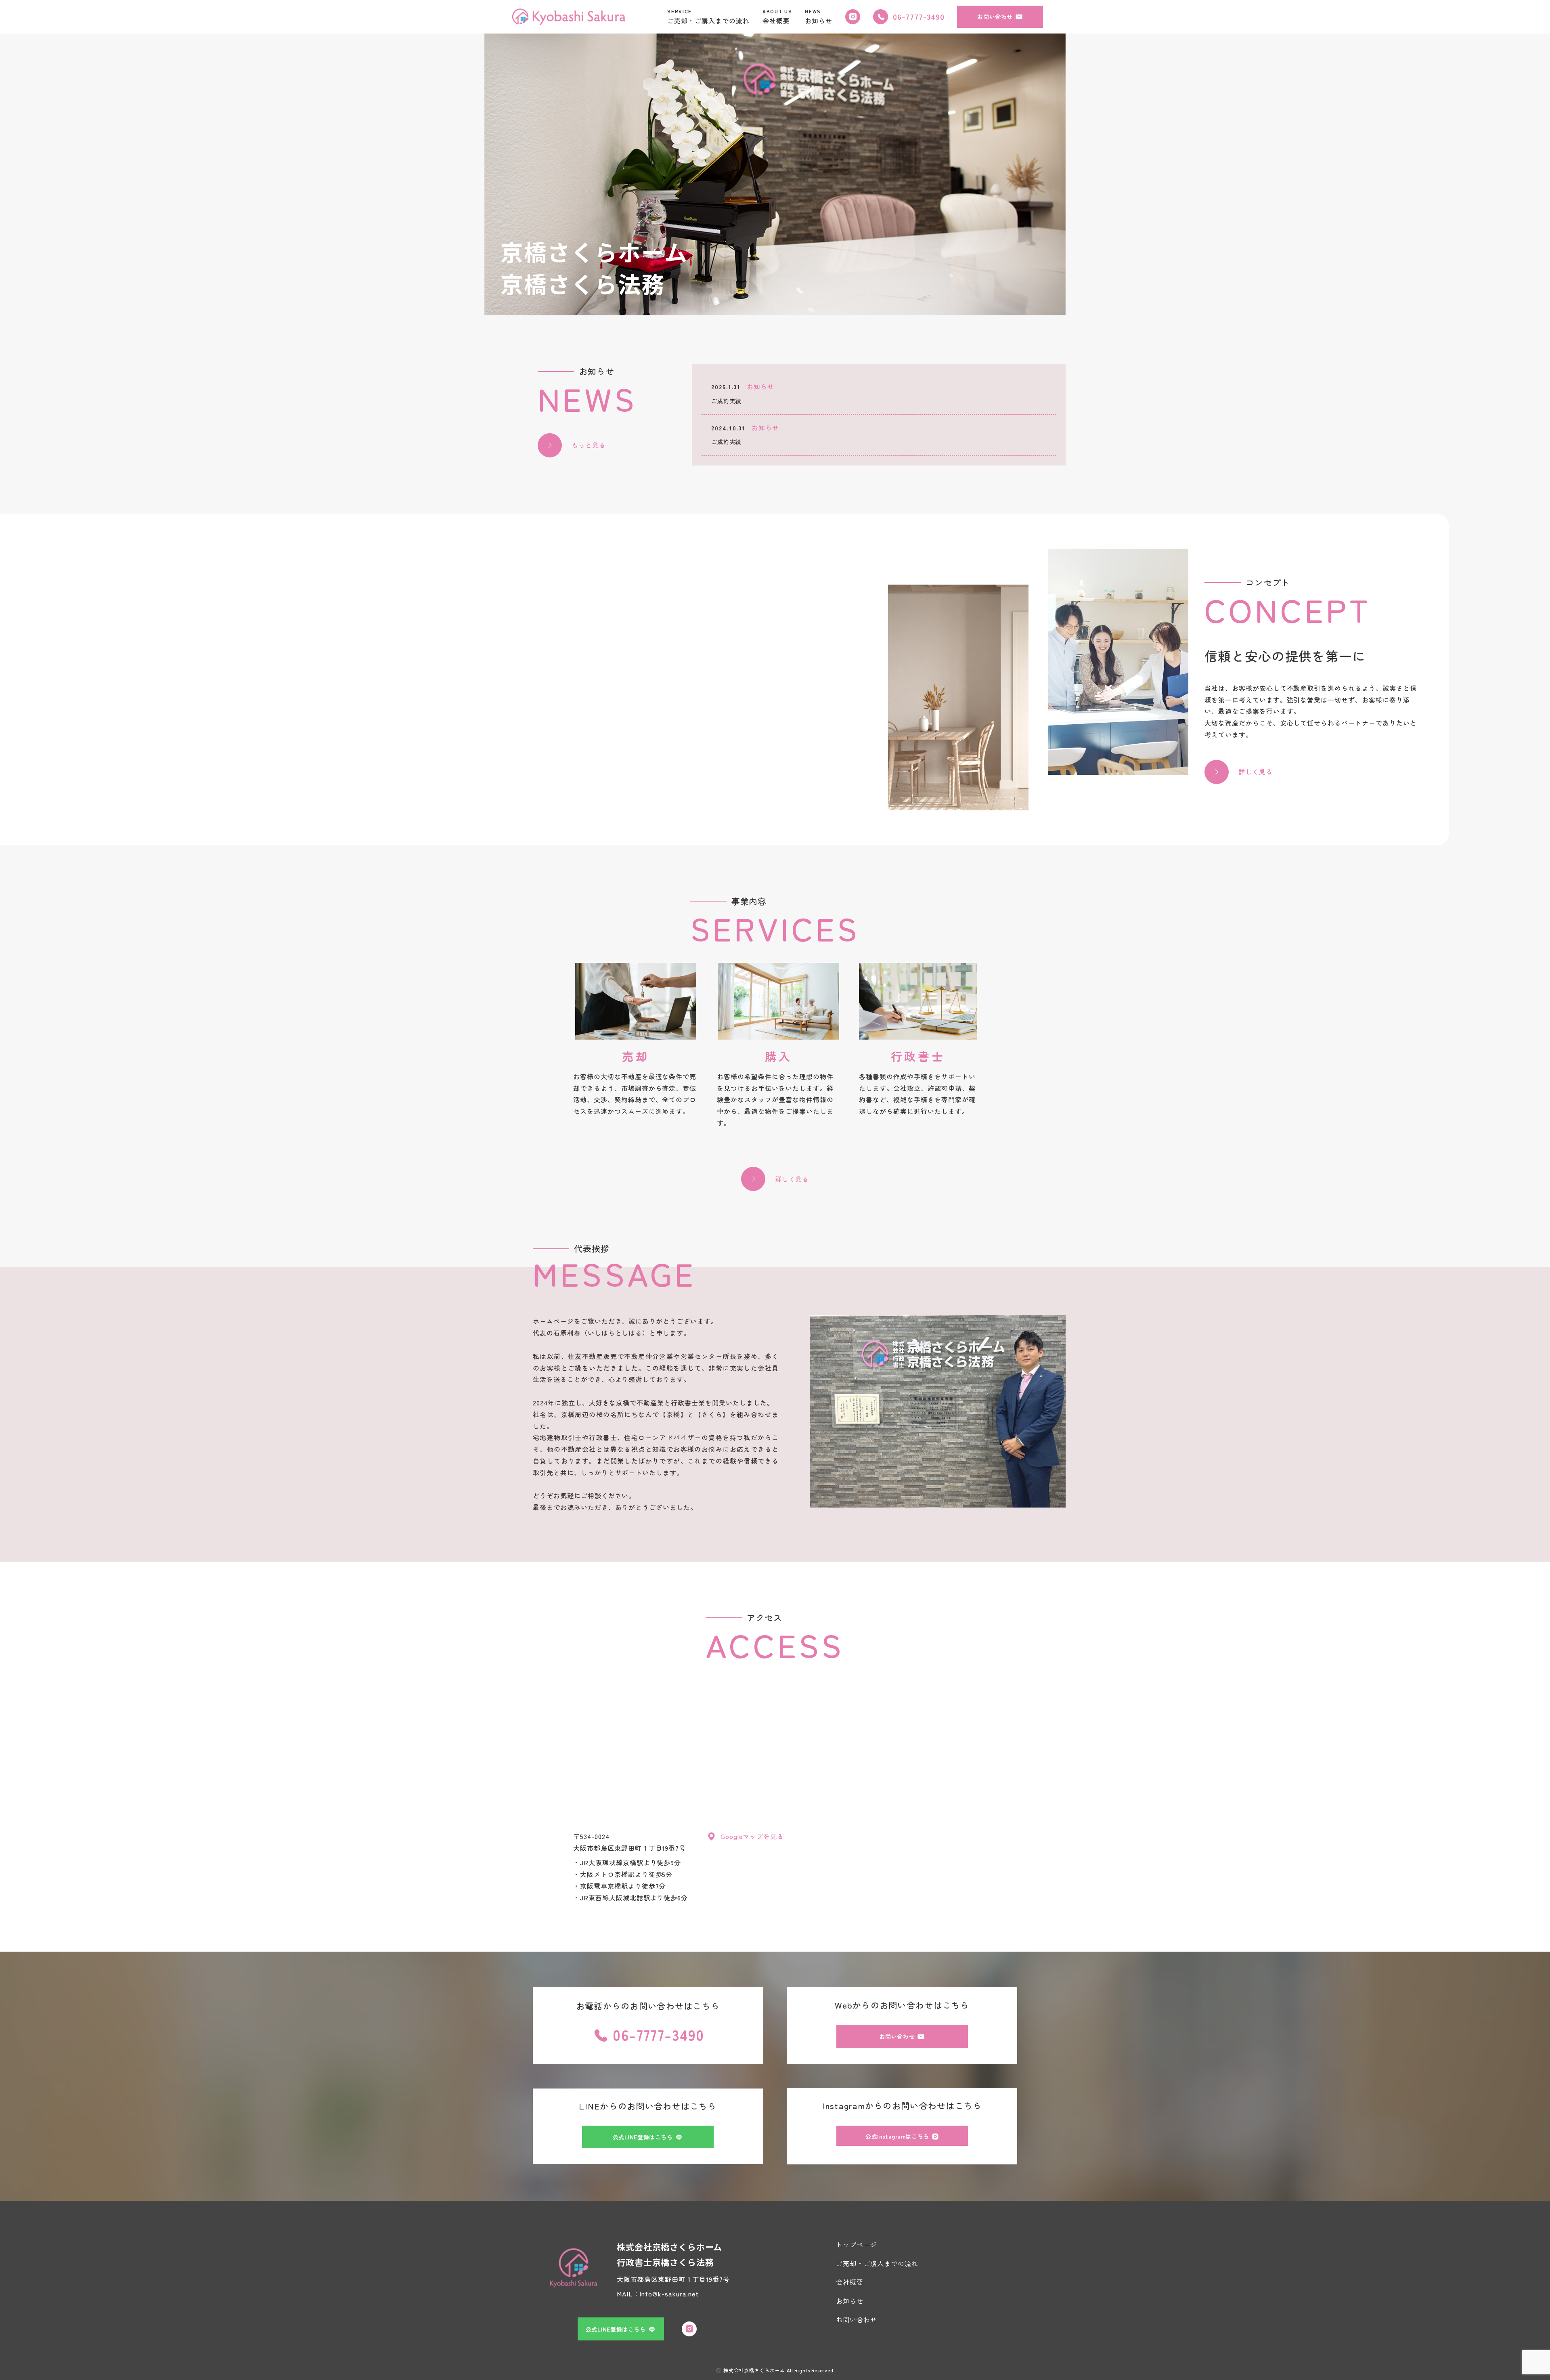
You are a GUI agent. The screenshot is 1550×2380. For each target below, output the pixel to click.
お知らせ (850, 2301)
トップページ (857, 2244)
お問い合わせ (857, 2319)
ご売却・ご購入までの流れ (877, 2263)
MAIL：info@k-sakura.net (658, 2294)
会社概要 (850, 2282)
